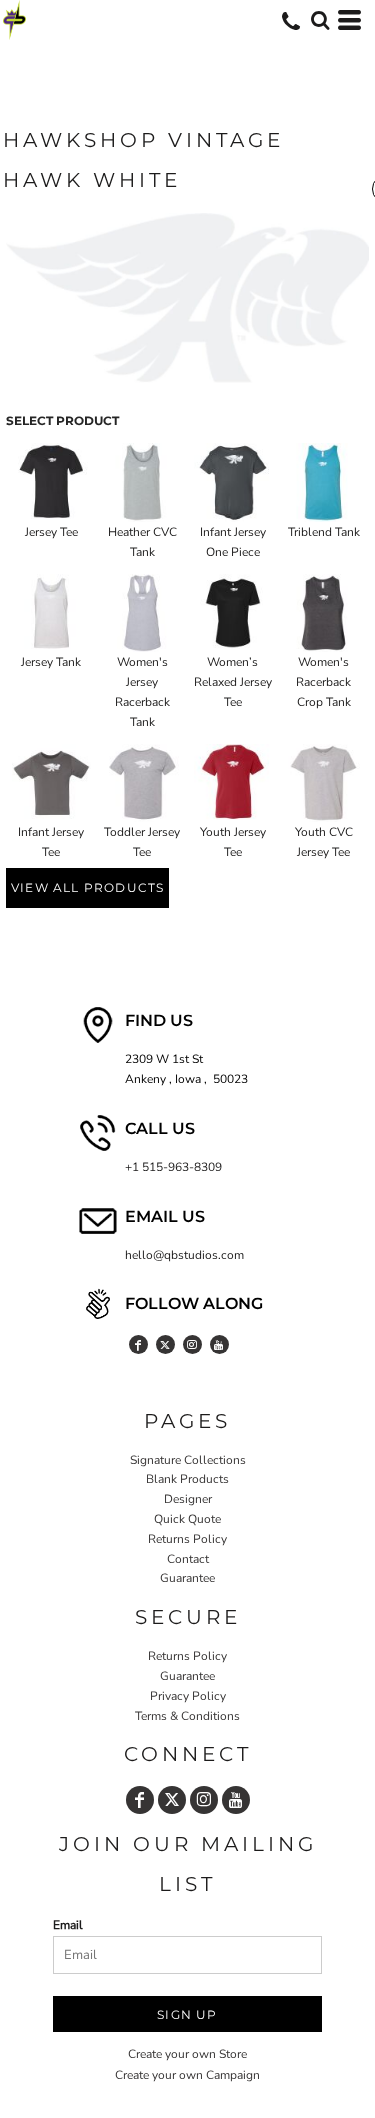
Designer (188, 1499)
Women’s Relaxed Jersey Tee (233, 682)
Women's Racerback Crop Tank (323, 682)
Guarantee (187, 1578)
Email (68, 1925)
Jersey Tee (51, 532)
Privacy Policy (188, 1696)
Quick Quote (187, 1519)
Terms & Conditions (187, 1716)
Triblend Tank (324, 532)
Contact (188, 1559)
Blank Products (187, 1479)
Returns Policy (187, 1539)
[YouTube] (219, 1344)
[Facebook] (138, 1344)
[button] (320, 20)
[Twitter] (165, 1344)
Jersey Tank (51, 662)
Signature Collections (188, 1460)
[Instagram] (192, 1344)
